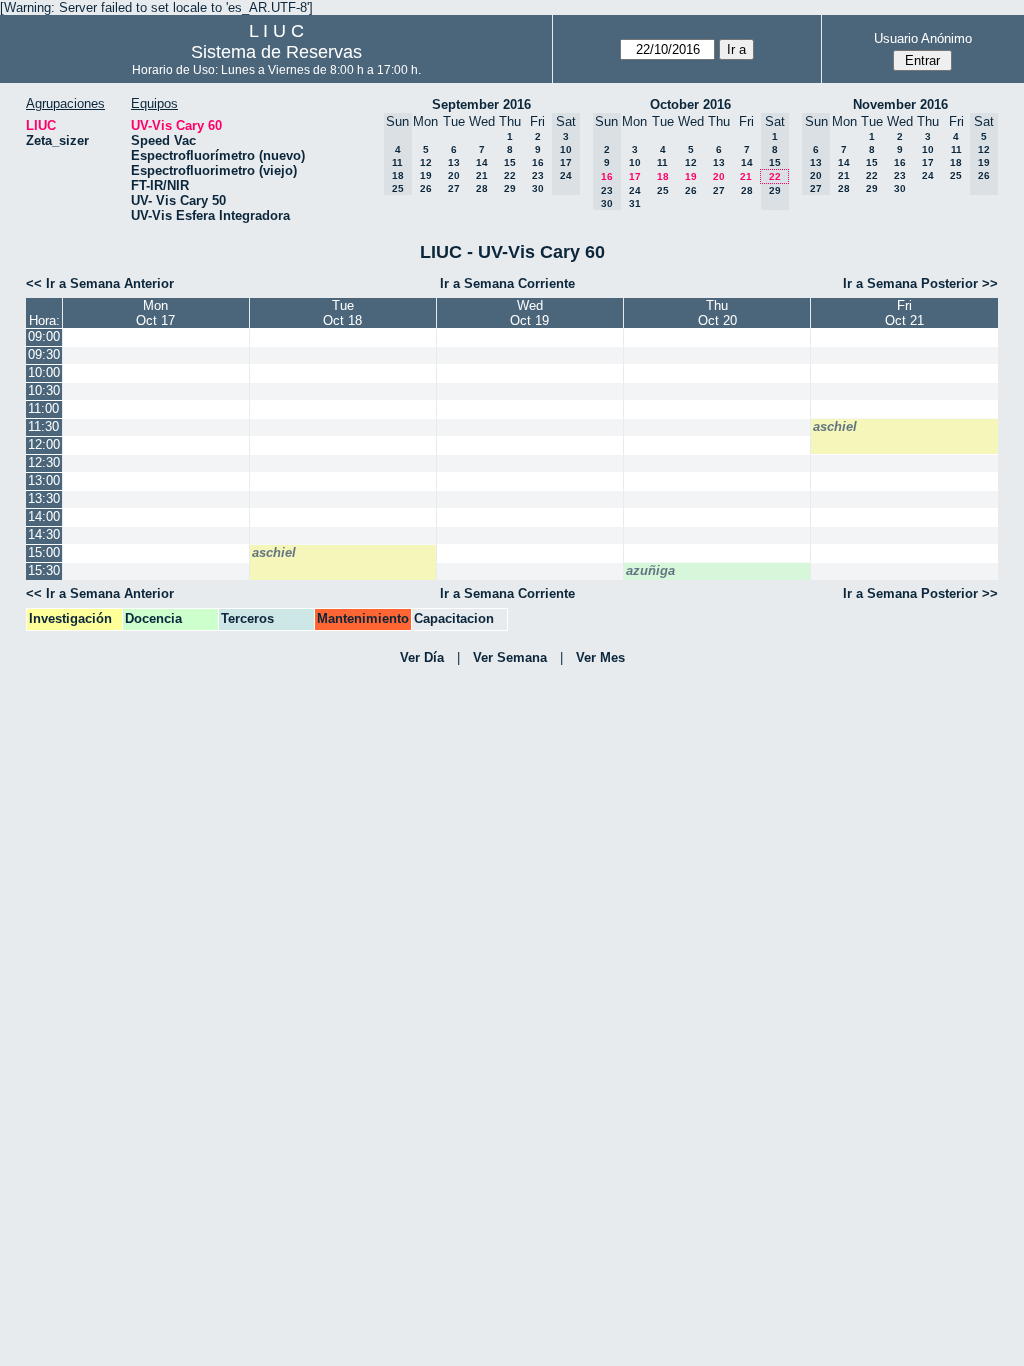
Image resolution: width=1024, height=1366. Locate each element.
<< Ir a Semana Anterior (100, 283)
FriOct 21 (904, 313)
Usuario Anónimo (923, 38)
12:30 (44, 462)
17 (635, 176)
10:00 (44, 372)
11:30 (43, 426)
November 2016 (900, 104)
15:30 (44, 570)
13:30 (44, 498)
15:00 (44, 552)
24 (635, 190)
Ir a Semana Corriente (507, 283)
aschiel (835, 426)
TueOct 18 (342, 313)
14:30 (44, 534)
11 (662, 162)
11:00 (43, 408)
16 (538, 162)
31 (635, 203)
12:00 (44, 444)
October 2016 (690, 104)
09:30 (44, 354)
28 (482, 188)
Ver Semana (510, 657)
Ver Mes (600, 657)
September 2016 (481, 104)
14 (482, 162)
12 (426, 162)
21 (482, 175)
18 (663, 176)
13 (454, 162)
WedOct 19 (529, 313)
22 (510, 175)
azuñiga (650, 570)
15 (510, 162)
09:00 (44, 336)
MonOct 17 (155, 313)
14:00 (44, 516)
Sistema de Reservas (276, 52)
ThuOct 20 (717, 313)
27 (454, 188)
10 (635, 162)
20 (454, 175)
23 (538, 175)
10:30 (44, 390)
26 (426, 188)
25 (663, 190)
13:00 (44, 480)
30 (538, 188)
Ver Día (422, 657)
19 (426, 175)
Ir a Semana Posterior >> (920, 283)
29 (510, 188)
